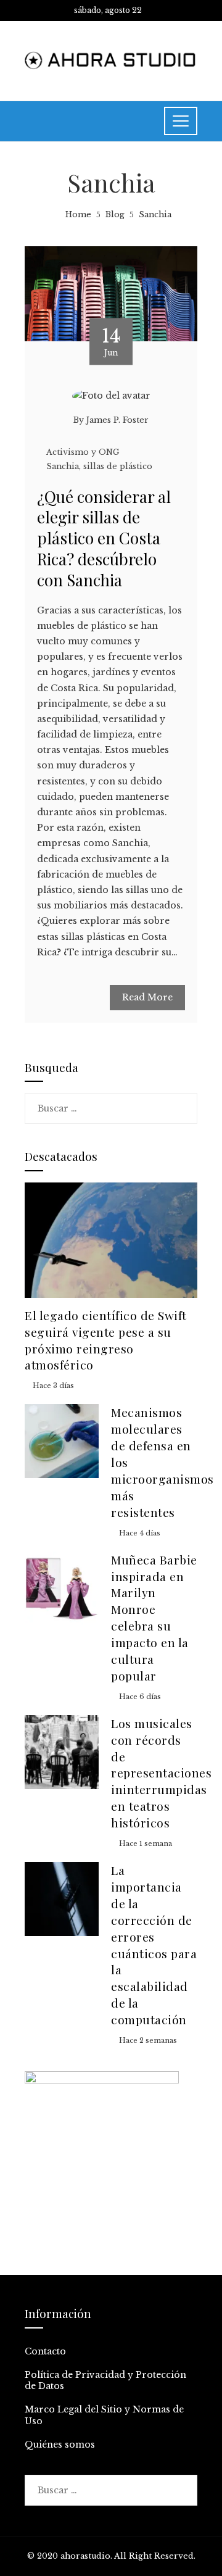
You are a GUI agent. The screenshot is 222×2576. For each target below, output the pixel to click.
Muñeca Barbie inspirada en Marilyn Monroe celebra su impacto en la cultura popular (154, 1618)
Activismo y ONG (83, 452)
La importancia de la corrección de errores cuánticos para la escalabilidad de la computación (154, 1945)
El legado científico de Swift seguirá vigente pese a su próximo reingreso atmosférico (106, 1340)
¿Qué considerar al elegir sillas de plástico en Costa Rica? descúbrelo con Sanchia (104, 538)
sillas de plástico (118, 466)
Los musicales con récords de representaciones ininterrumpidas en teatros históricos (161, 1773)
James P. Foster (117, 420)
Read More (147, 997)
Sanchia (63, 466)
